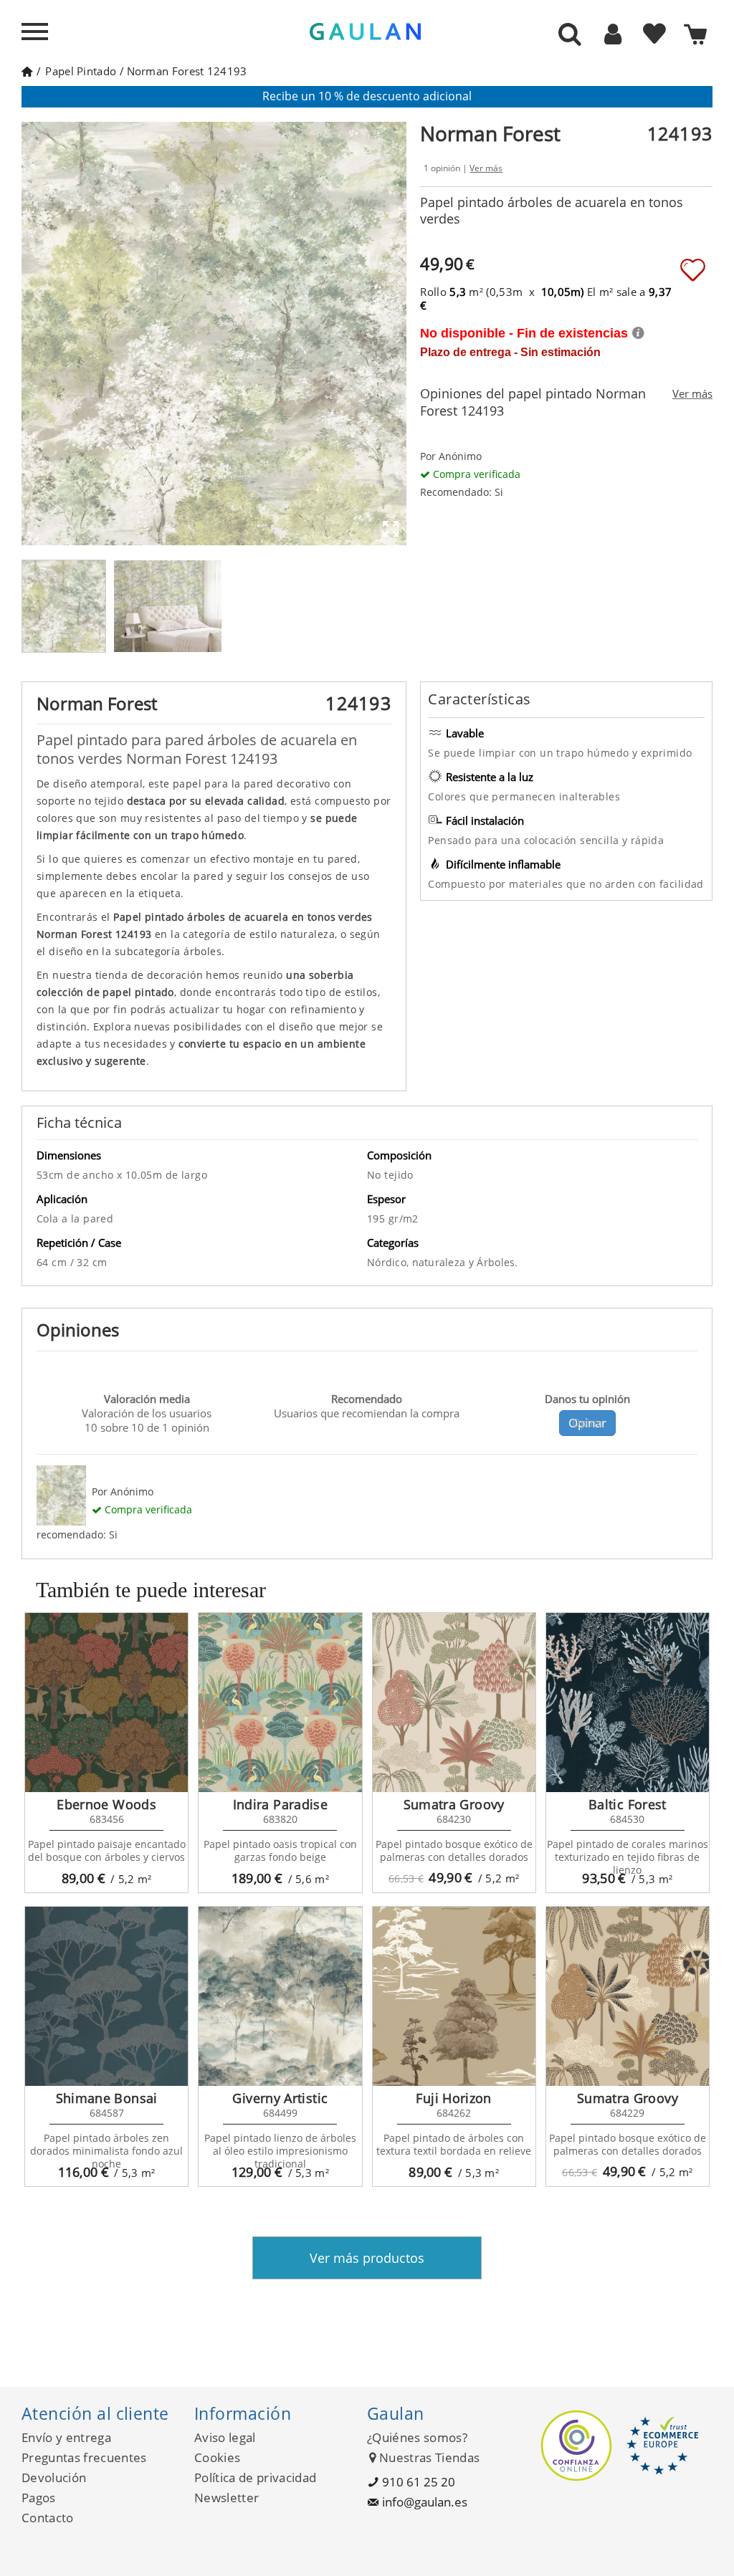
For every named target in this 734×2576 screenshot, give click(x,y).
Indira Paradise (280, 1804)
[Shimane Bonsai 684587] (106, 1996)
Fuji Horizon (453, 2098)
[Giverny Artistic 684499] (280, 1996)
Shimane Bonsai (107, 2098)
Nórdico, (390, 1262)
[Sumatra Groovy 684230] (454, 1703)
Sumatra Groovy (454, 1804)
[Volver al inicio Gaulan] (27, 71)
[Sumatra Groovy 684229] (628, 1996)
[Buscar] (570, 35)
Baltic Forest (628, 1804)
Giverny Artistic (280, 2098)
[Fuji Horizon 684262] (454, 1996)
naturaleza (440, 1262)
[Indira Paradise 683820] (280, 1703)
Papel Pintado (81, 71)
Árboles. (497, 1262)
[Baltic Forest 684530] (628, 1703)
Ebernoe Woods (106, 1804)
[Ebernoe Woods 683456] (106, 1703)
